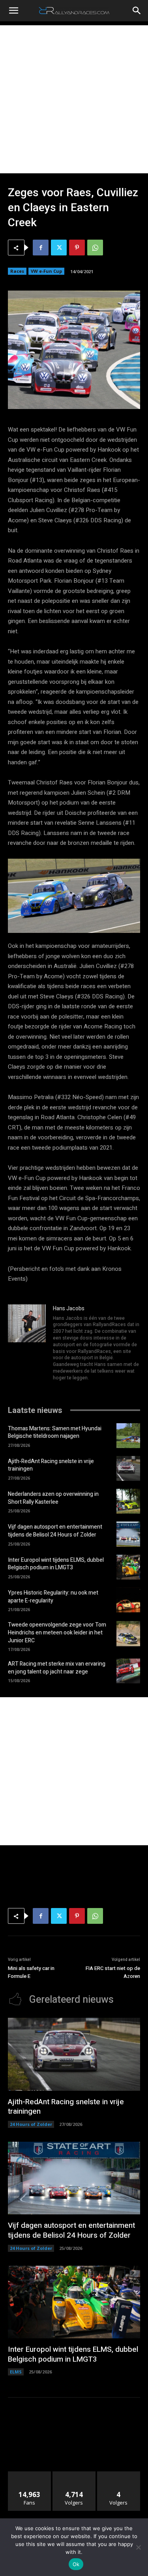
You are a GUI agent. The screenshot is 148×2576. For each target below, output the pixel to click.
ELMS (16, 2372)
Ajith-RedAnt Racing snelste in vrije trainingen (51, 1465)
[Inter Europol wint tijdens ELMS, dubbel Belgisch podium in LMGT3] (128, 1567)
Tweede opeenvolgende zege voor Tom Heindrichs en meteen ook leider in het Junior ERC (57, 1632)
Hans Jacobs (69, 1309)
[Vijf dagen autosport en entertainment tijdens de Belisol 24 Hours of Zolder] (128, 1534)
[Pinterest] (77, 248)
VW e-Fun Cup (46, 271)
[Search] (137, 11)
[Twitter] (59, 248)
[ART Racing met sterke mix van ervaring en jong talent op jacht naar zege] (128, 1671)
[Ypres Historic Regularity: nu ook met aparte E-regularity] (128, 1600)
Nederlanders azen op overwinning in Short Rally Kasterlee (53, 1498)
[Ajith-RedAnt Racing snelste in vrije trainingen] (128, 1468)
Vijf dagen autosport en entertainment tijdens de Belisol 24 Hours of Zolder (55, 1531)
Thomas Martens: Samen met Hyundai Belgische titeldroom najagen (55, 1432)
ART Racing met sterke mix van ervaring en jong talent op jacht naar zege (57, 1668)
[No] (138, 2547)
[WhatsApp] (95, 248)
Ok (76, 2564)
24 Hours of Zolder (31, 2124)
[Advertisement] (74, 99)
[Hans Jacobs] (27, 1344)
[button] (13, 11)
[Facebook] (41, 248)
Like (29, 2474)
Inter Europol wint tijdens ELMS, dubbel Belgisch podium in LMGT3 (56, 1564)
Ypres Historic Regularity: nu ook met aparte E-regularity (53, 1597)
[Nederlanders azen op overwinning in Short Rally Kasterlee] (128, 1501)
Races (17, 271)
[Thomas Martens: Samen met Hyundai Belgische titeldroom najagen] (128, 1436)
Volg (74, 2474)
